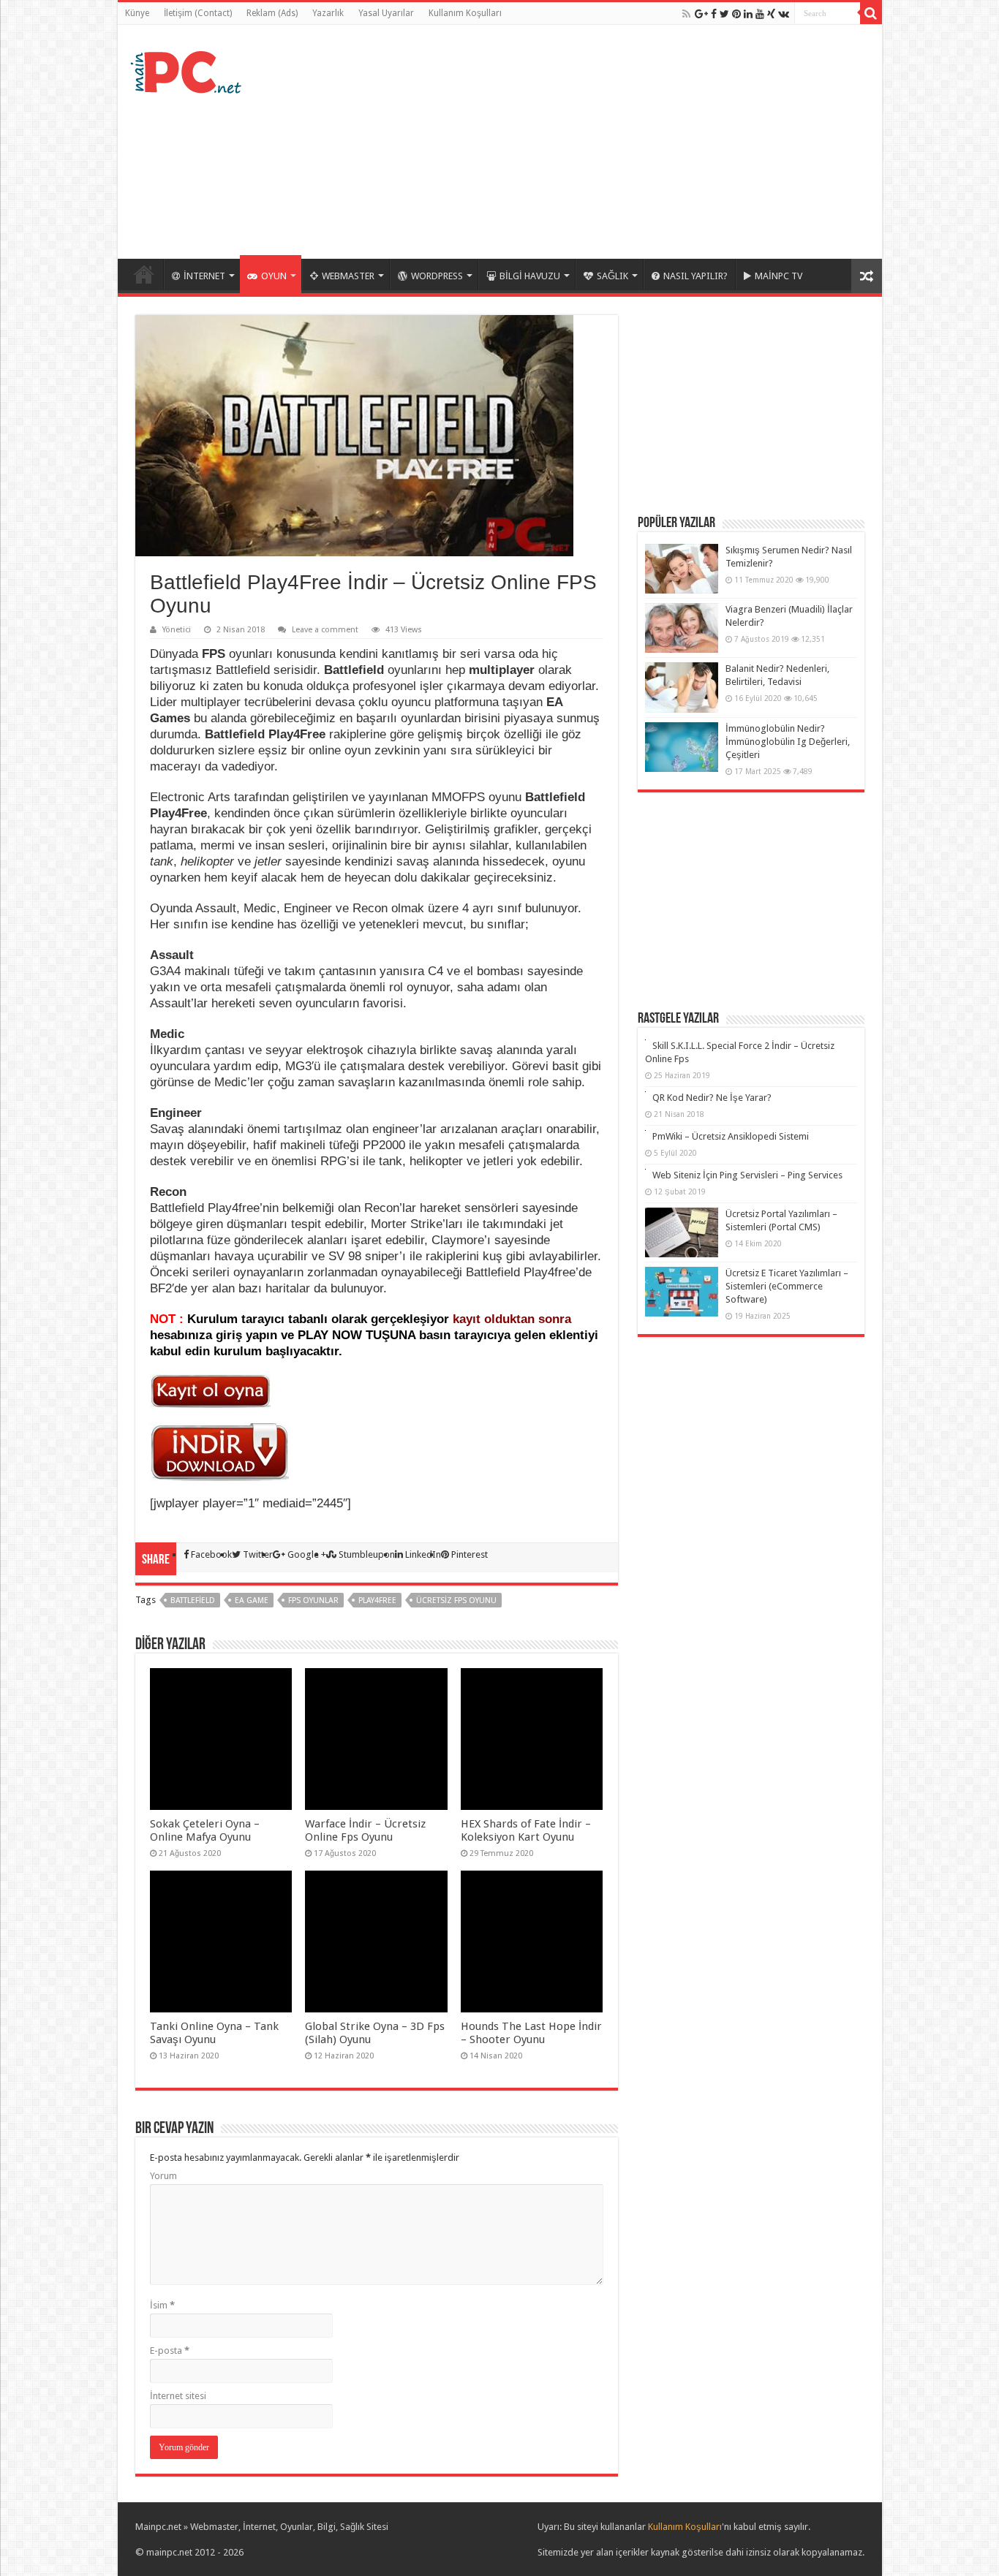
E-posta (170, 2350)
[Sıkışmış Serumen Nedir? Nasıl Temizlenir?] (682, 569)
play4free (377, 1600)
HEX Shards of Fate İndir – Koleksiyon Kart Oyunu (526, 1830)
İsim (162, 2305)
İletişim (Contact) (198, 13)
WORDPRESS (437, 276)
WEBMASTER (348, 276)
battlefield (193, 1600)
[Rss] (686, 14)
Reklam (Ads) (272, 13)
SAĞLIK (612, 276)
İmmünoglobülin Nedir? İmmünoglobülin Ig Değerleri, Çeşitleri (788, 742)
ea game (252, 1600)
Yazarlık (328, 13)
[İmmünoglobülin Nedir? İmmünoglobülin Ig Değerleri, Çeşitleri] (682, 747)
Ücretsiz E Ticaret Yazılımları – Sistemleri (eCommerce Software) (787, 1286)
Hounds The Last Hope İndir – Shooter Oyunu (531, 2033)
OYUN (274, 276)
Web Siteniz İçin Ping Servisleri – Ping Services (747, 1175)
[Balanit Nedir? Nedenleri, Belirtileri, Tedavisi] (682, 687)
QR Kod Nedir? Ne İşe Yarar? (712, 1098)
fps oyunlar (313, 1600)
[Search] (871, 13)
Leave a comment (325, 630)
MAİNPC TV (779, 276)
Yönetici (177, 630)
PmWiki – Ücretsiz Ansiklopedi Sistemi (731, 1136)
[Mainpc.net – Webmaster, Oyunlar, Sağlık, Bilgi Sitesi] (187, 69)
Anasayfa (144, 274)
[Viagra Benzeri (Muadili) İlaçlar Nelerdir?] (682, 628)
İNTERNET (204, 276)
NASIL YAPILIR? (695, 276)
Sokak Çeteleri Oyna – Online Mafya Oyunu (205, 1830)
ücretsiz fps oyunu (456, 1600)
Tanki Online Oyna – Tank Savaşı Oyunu (214, 2033)
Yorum (163, 2176)
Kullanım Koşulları (465, 13)
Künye (137, 13)
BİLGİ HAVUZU (530, 276)
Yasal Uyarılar (386, 13)
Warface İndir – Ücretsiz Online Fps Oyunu (365, 1830)
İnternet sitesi (178, 2396)
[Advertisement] (605, 142)
